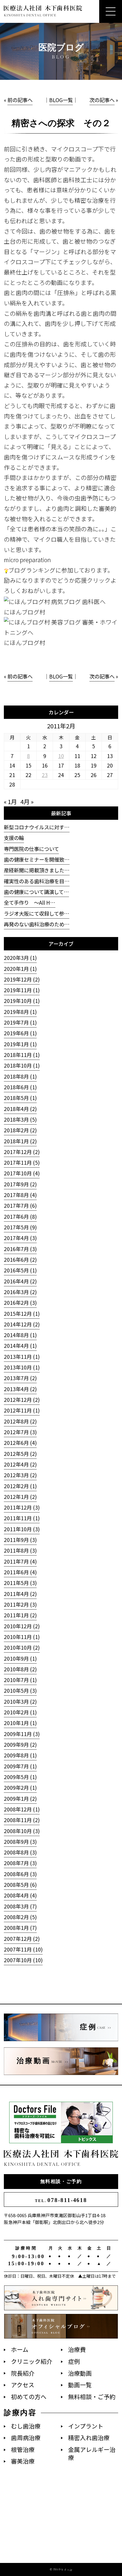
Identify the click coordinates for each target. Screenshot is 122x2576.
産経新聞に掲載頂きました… (37, 870)
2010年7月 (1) (20, 1680)
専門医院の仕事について (31, 849)
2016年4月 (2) (20, 1281)
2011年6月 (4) (20, 1572)
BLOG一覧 (61, 100)
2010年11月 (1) (22, 1637)
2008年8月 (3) (20, 1852)
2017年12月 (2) (22, 1152)
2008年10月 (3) (22, 1831)
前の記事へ (20, 100)
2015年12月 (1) (22, 1314)
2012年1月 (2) (20, 1497)
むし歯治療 (26, 2426)
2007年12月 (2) (22, 1939)
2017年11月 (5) (22, 1162)
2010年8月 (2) (20, 1669)
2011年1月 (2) (20, 1615)
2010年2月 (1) (20, 1712)
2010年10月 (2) (22, 1647)
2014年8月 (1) (20, 1335)
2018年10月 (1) (22, 1065)
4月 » (27, 802)
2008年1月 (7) (20, 1928)
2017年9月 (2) (20, 1184)
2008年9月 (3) (20, 1842)
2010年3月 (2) (20, 1701)
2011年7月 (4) (20, 1561)
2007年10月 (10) (23, 1960)
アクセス (23, 2385)
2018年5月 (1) (20, 1098)
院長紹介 (23, 2373)
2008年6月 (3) (20, 1874)
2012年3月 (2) (20, 1475)
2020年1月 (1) (20, 969)
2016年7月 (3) (20, 1249)
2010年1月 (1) (20, 1723)
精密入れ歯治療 (89, 2438)
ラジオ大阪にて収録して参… (37, 913)
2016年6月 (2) (20, 1260)
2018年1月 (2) (20, 1141)
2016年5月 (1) (20, 1270)
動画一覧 (80, 2385)
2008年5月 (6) (20, 1885)
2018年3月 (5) (20, 1119)
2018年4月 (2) (20, 1109)
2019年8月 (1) (20, 1012)
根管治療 (23, 2449)
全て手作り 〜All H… (30, 902)
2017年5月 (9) (20, 1227)
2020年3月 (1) (20, 958)
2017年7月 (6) (20, 1205)
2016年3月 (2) (20, 1292)
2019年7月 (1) (20, 1022)
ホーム (20, 2349)
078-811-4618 (61, 2200)
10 (61, 756)
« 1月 (10, 802)
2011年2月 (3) (20, 1604)
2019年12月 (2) (22, 979)
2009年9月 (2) (20, 1744)
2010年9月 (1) (20, 1658)
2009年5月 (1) (20, 1777)
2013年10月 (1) (22, 1367)
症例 (74, 2361)
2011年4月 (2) (20, 1594)
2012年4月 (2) (20, 1464)
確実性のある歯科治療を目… (37, 881)
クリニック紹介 (32, 2361)
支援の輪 (14, 838)
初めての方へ (29, 2397)
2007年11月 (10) (23, 1949)
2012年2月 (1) (20, 1486)
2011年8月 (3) (20, 1550)
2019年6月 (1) (20, 1033)
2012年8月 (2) (20, 1421)
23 (45, 775)
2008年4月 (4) (20, 1895)
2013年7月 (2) (20, 1378)
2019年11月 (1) (22, 990)
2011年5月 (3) (20, 1583)
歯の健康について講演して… (36, 892)
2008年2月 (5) (20, 1917)
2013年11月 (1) (22, 1357)
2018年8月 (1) (20, 1076)
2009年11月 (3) (22, 1734)
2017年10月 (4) (22, 1173)
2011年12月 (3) (22, 1507)
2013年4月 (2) (20, 1389)
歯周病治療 (26, 2438)
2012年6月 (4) (20, 1443)
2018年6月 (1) (20, 1087)
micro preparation (27, 560)
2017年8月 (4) (20, 1195)
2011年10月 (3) (22, 1529)
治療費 (77, 2349)
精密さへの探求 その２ (61, 123)
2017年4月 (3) (20, 1238)
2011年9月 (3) (20, 1540)
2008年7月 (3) (20, 1863)
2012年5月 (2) (20, 1454)
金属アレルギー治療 (92, 2453)
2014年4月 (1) (20, 1346)
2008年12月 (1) (22, 1809)
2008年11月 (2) (22, 1820)
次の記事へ (102, 100)
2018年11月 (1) (22, 1055)
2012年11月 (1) (22, 1410)
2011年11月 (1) (22, 1518)
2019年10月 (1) (22, 1001)
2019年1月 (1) (20, 1044)
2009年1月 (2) (20, 1799)
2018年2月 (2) (20, 1130)
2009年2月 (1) (20, 1788)
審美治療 (23, 2461)
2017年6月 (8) (20, 1216)
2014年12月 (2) (22, 1324)
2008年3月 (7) (20, 1906)
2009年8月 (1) (20, 1755)
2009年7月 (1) (20, 1766)
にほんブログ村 (25, 612)
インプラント (86, 2426)
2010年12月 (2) (22, 1626)
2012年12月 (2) (22, 1400)
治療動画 (80, 2373)
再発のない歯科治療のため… (37, 924)
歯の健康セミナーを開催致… (37, 859)
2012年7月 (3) (20, 1432)
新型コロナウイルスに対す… (37, 827)
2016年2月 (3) (20, 1303)
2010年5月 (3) (20, 1690)
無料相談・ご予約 (61, 2181)
